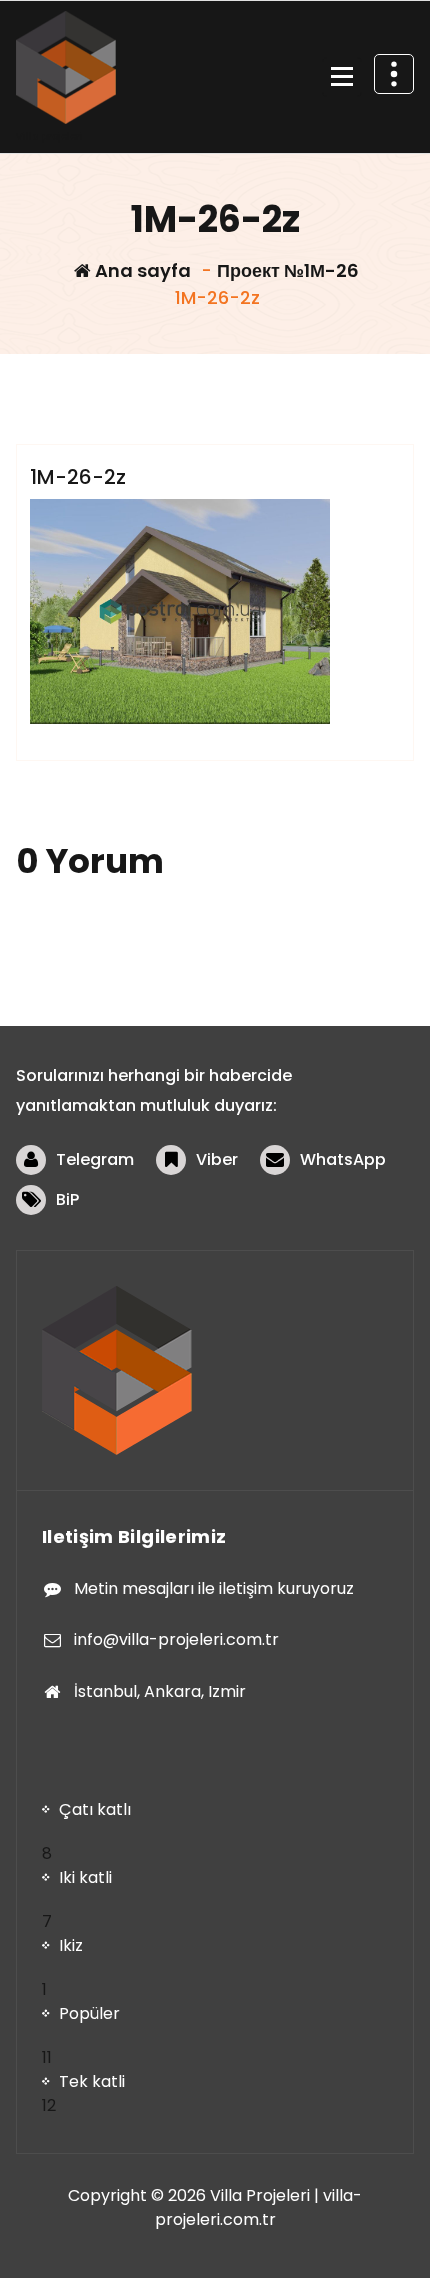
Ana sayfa (141, 270)
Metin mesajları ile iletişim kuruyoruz (214, 1588)
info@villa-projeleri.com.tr (176, 1639)
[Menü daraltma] (342, 77)
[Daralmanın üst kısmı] (394, 74)
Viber (217, 1159)
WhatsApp (343, 1159)
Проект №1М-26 (288, 270)
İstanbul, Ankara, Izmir (160, 1691)
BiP (67, 1199)
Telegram (95, 1159)
